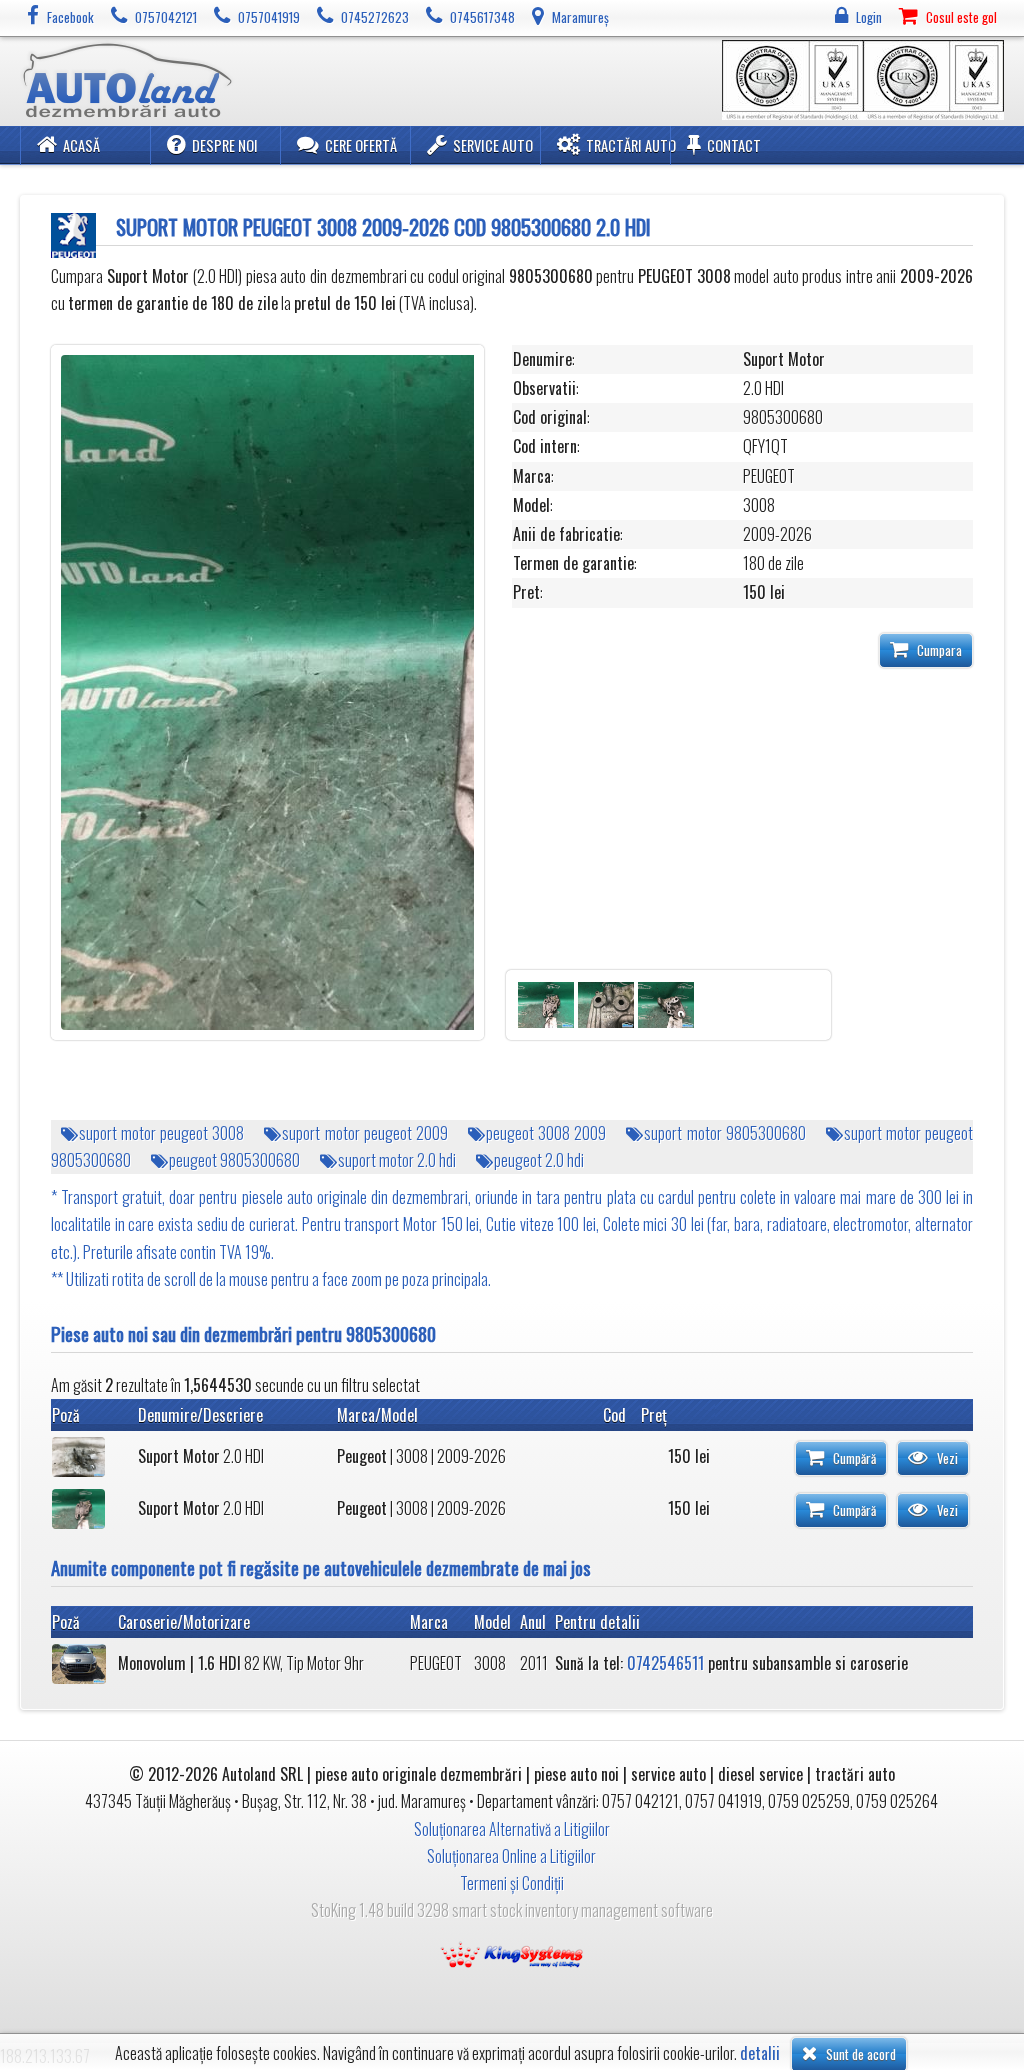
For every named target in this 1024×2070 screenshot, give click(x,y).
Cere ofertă (361, 145)
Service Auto (493, 145)
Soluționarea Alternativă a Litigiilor (512, 1829)
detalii (760, 2053)
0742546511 (665, 1663)
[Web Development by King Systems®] (512, 1952)
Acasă (81, 145)
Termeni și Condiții (512, 1883)
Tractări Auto (631, 145)
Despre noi (225, 145)
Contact (734, 145)
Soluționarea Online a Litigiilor (511, 1856)
